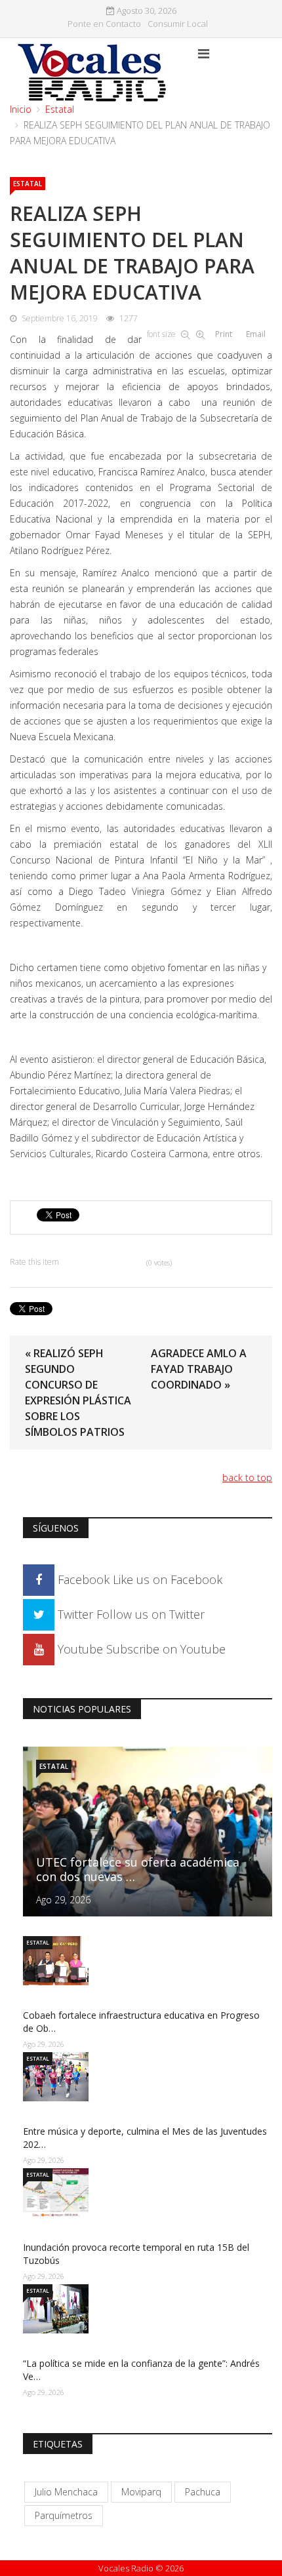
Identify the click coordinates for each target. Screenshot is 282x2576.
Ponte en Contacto (104, 24)
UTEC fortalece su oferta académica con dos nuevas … (138, 1869)
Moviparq (141, 2492)
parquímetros (64, 2515)
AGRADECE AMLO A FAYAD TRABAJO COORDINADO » (199, 1369)
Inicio (21, 109)
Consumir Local (178, 24)
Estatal (60, 109)
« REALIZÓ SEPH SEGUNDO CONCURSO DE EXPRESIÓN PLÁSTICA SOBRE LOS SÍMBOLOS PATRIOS (78, 1393)
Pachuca (203, 2492)
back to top (247, 1477)
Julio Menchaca (66, 2492)
